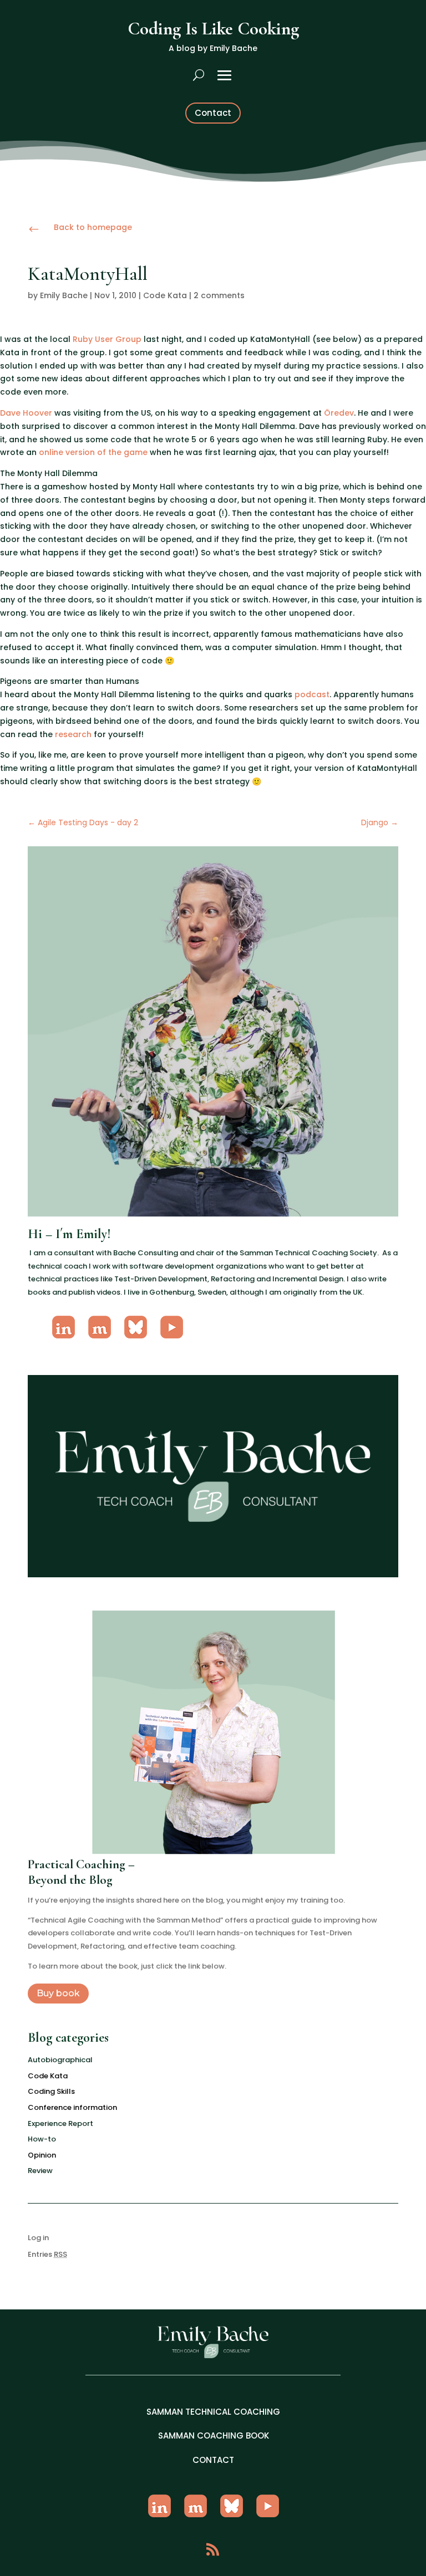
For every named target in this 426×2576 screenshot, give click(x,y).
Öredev (339, 413)
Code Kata (165, 295)
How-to (42, 2139)
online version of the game (93, 452)
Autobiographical (60, 2060)
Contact (213, 113)
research (73, 734)
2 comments (219, 295)
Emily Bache (64, 295)
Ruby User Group (107, 339)
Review (40, 2171)
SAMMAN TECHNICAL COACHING (213, 2412)
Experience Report (60, 2123)
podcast (312, 694)
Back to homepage (93, 227)
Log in (38, 2238)
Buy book (58, 1993)
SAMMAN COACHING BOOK (214, 2436)
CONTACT (213, 2460)
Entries (47, 2254)
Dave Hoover (26, 413)
